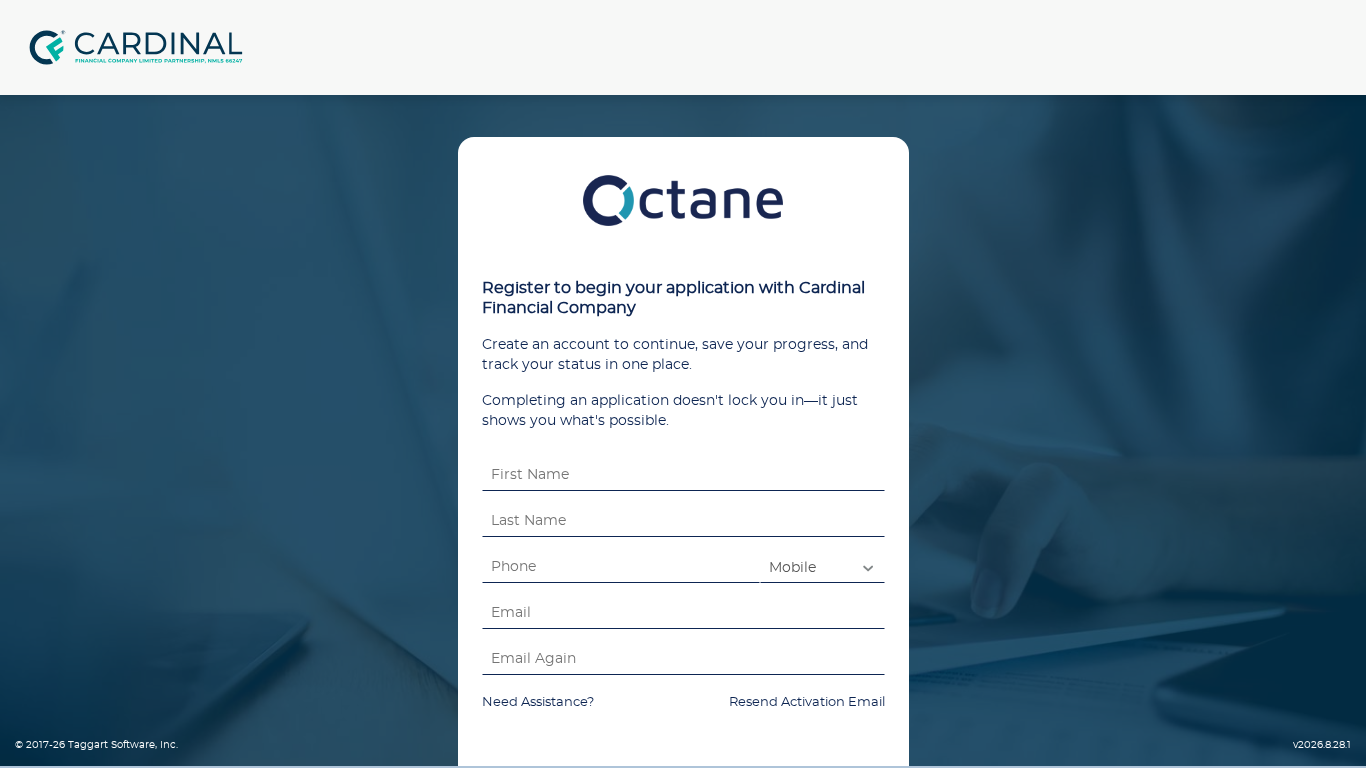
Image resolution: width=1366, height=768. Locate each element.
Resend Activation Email (807, 702)
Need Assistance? (538, 702)
